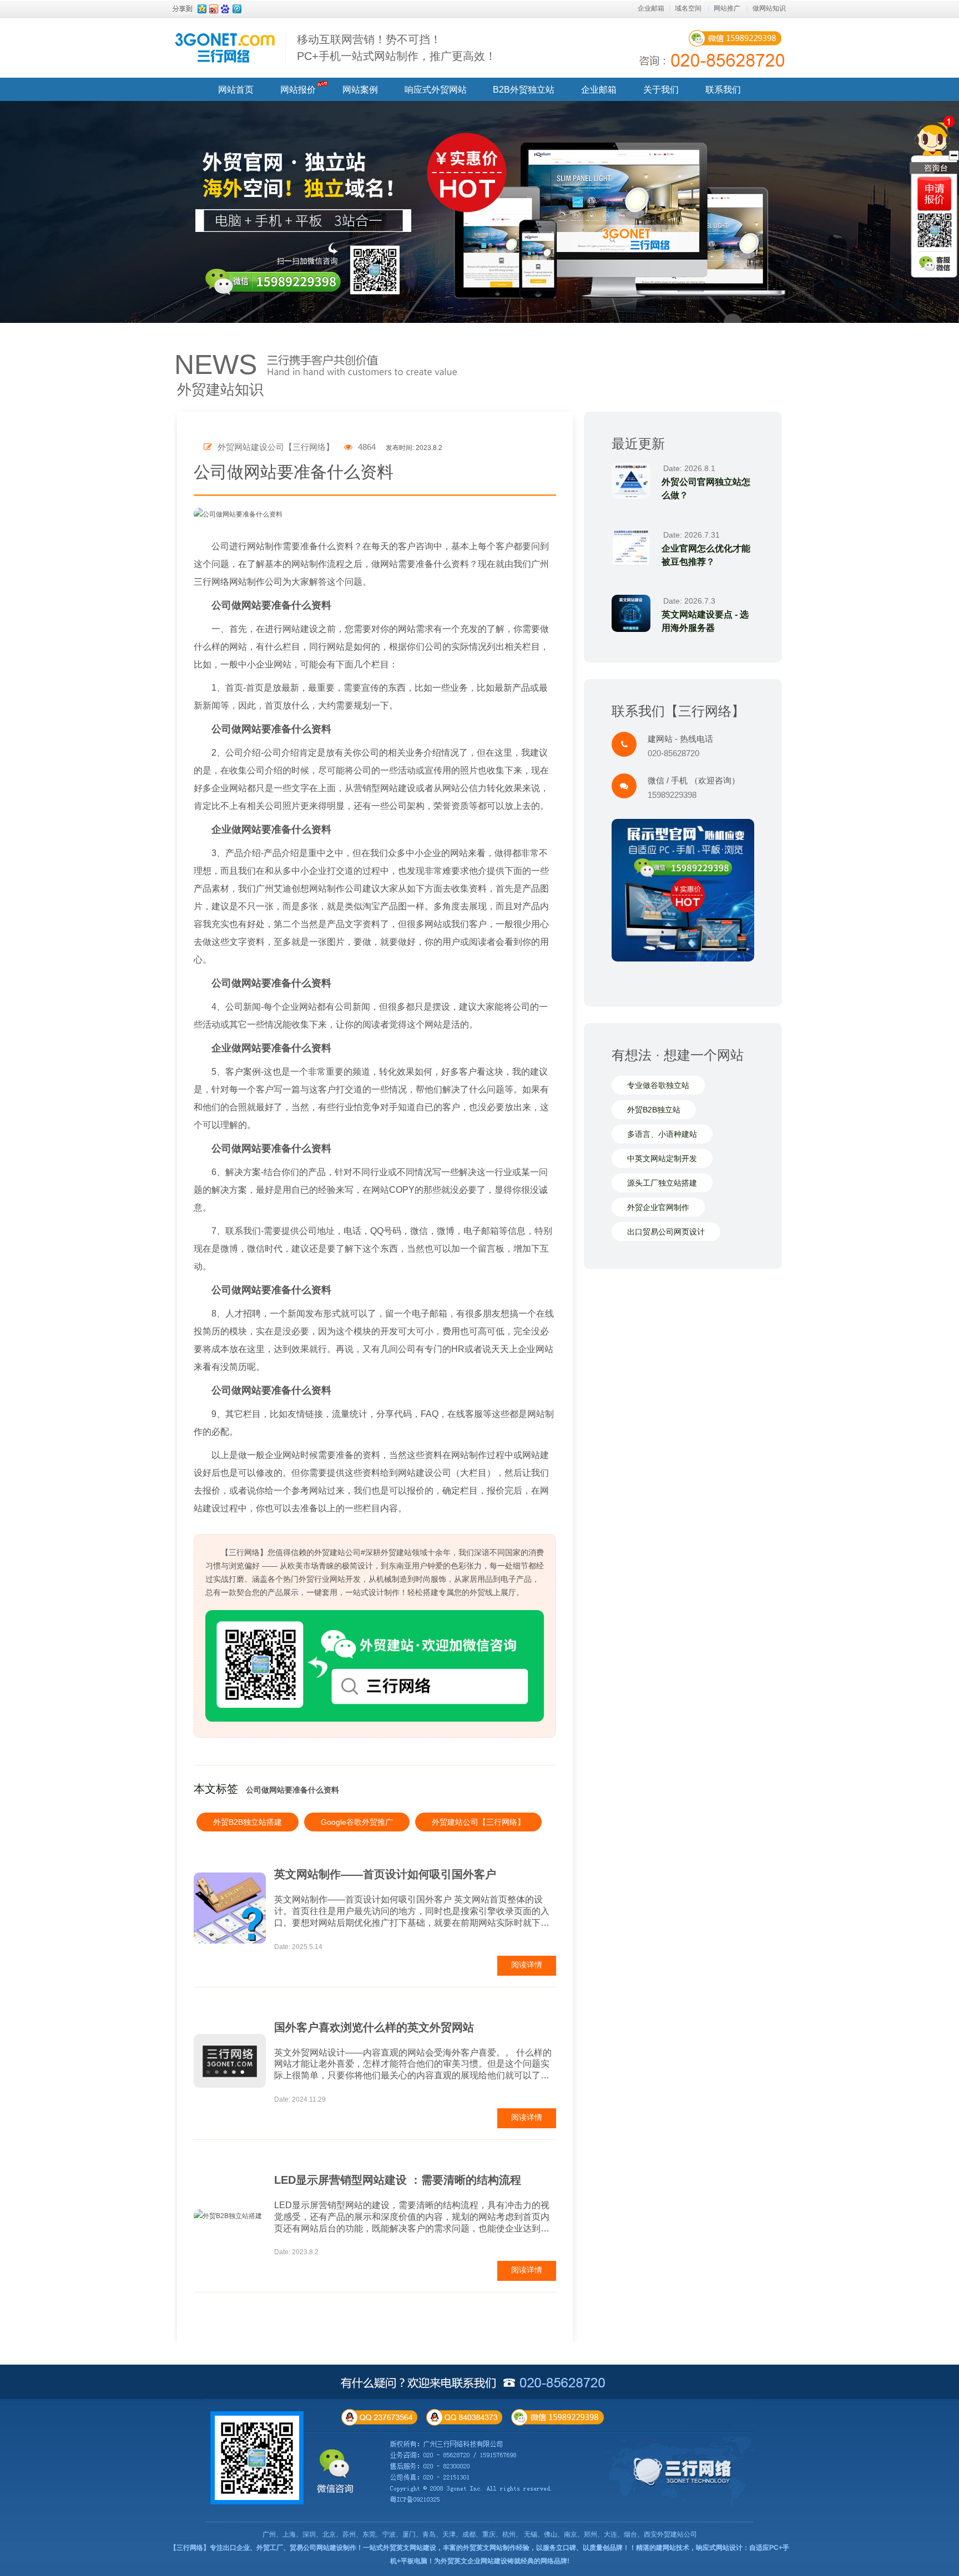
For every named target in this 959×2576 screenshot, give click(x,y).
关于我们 (661, 90)
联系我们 (723, 90)
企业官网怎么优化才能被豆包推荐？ (706, 555)
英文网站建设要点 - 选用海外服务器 (705, 621)
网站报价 (298, 90)
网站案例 (360, 90)
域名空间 (688, 8)
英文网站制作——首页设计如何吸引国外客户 (385, 1874)
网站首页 (236, 90)
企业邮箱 (651, 8)
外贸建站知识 (220, 389)
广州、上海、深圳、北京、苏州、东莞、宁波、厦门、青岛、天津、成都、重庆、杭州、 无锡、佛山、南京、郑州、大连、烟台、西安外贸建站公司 (480, 2534)
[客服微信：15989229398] (935, 264)
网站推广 (727, 8)
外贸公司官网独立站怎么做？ (706, 489)
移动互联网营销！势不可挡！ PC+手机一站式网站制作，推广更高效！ (397, 48)
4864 (366, 447)
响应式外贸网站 (436, 90)
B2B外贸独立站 (524, 90)
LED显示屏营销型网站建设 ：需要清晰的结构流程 (398, 2180)
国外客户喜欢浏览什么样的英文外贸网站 (374, 2027)
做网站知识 (769, 8)
